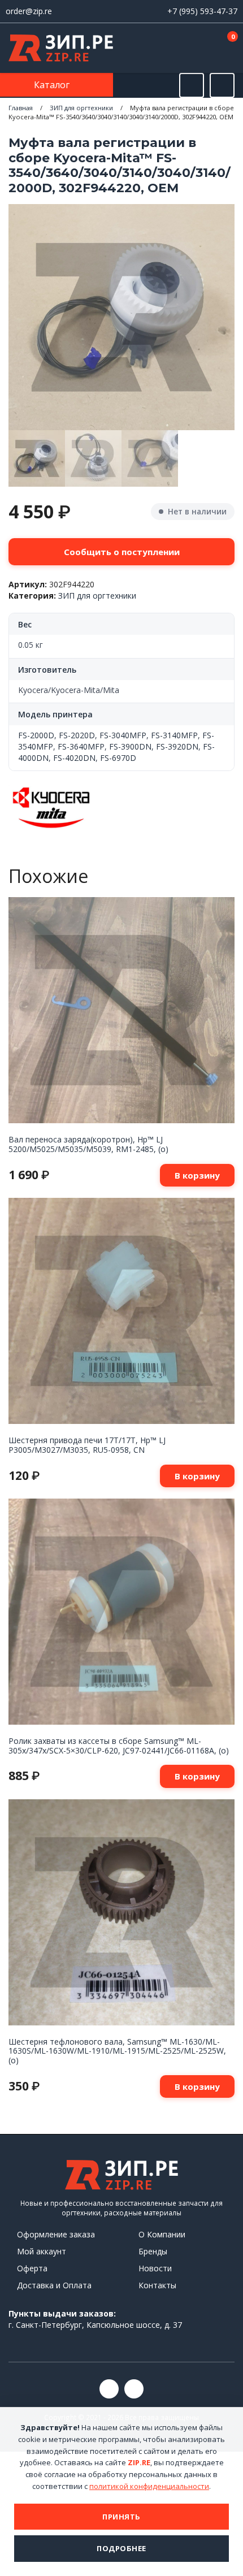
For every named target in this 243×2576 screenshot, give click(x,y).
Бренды (153, 2251)
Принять (121, 2517)
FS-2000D (36, 735)
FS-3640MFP (81, 746)
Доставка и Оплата (54, 2285)
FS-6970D (118, 758)
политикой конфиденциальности (149, 2486)
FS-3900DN (130, 746)
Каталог (53, 85)
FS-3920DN (177, 746)
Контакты (157, 2285)
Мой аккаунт (42, 2251)
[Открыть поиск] (192, 85)
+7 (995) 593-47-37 (202, 11)
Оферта (32, 2268)
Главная (21, 108)
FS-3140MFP (174, 735)
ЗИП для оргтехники (81, 108)
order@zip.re (29, 11)
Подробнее (121, 2548)
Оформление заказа (56, 2234)
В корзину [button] (197, 1175)
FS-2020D (77, 735)
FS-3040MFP (123, 735)
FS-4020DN (74, 758)
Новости (155, 2268)
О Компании (162, 2234)
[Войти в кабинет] (192, 49)
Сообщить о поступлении (122, 552)
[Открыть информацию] (222, 85)
